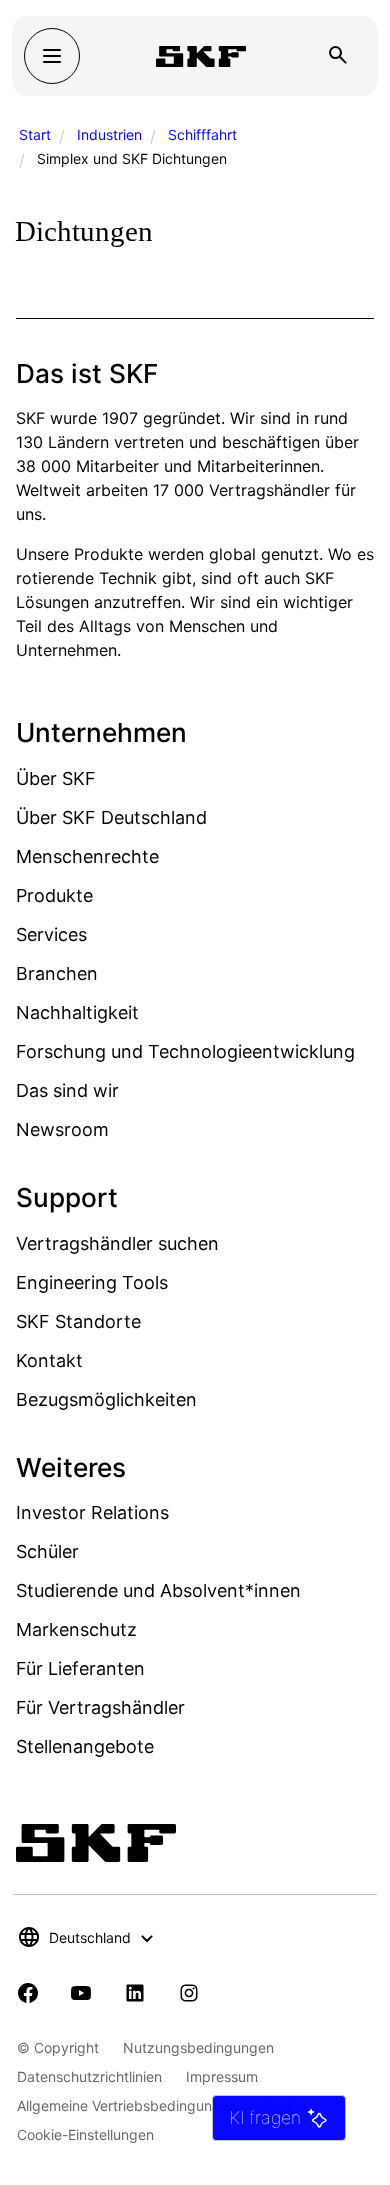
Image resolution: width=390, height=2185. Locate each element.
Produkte (54, 895)
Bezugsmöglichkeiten (106, 1399)
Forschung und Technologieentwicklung (185, 1051)
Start (35, 134)
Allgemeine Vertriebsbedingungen (127, 2105)
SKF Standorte (78, 1321)
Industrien (109, 134)
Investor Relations (92, 1512)
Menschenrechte (87, 856)
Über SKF (56, 778)
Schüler (47, 1551)
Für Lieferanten (80, 1668)
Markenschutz (76, 1629)
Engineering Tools (92, 1282)
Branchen (57, 973)
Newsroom (62, 1129)
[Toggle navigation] (52, 56)
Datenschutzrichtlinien (89, 2076)
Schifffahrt (202, 134)
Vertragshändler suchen (117, 1243)
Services (51, 934)
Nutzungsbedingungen (198, 2047)
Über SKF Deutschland (111, 817)
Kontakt (49, 1360)
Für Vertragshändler (100, 1707)
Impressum (222, 2076)
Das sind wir (67, 1090)
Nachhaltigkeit (77, 1012)
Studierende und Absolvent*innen (158, 1590)
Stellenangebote (85, 1746)
